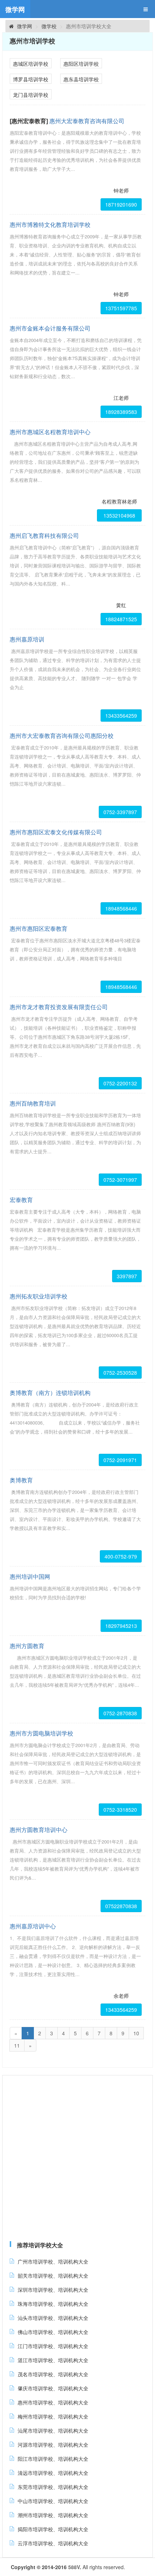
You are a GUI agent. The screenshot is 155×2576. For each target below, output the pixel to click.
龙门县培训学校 (31, 95)
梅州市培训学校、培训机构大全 (53, 2416)
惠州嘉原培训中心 (33, 1926)
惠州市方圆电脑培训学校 (41, 1734)
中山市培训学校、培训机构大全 (53, 2501)
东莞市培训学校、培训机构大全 (53, 2487)
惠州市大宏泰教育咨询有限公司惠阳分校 (62, 736)
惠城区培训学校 (31, 64)
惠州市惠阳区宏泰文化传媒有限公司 (56, 832)
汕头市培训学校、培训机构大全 (53, 2318)
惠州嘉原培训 (27, 639)
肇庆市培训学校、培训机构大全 (53, 2388)
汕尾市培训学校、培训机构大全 (53, 2430)
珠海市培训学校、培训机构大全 (53, 2304)
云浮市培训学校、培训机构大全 (53, 2543)
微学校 (49, 26)
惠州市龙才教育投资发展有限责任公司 (59, 1007)
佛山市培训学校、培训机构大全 (53, 2332)
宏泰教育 (21, 1200)
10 (136, 2033)
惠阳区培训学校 (81, 64)
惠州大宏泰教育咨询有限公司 (87, 121)
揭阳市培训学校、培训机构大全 (53, 2529)
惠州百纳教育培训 (33, 1104)
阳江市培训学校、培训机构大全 (53, 2459)
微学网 (24, 26)
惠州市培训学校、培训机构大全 (53, 2402)
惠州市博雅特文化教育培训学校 (50, 225)
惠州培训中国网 (30, 1577)
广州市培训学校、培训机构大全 (53, 2261)
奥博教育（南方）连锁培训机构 (50, 1393)
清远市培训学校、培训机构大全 (53, 2473)
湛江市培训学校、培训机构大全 (53, 2360)
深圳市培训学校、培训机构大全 (53, 2290)
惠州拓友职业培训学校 (39, 1296)
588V (74, 2567)
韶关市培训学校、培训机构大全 (53, 2275)
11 (17, 2045)
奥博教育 (21, 1480)
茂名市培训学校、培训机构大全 (53, 2374)
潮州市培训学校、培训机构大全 (53, 2515)
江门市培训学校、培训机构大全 (53, 2346)
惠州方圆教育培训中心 (39, 1830)
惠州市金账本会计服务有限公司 (50, 329)
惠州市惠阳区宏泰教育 (39, 929)
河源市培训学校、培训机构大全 (53, 2445)
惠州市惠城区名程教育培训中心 (50, 432)
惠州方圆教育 (27, 1646)
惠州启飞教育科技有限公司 (44, 536)
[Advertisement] (77, 2157)
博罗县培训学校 (31, 79)
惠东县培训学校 (81, 79)
